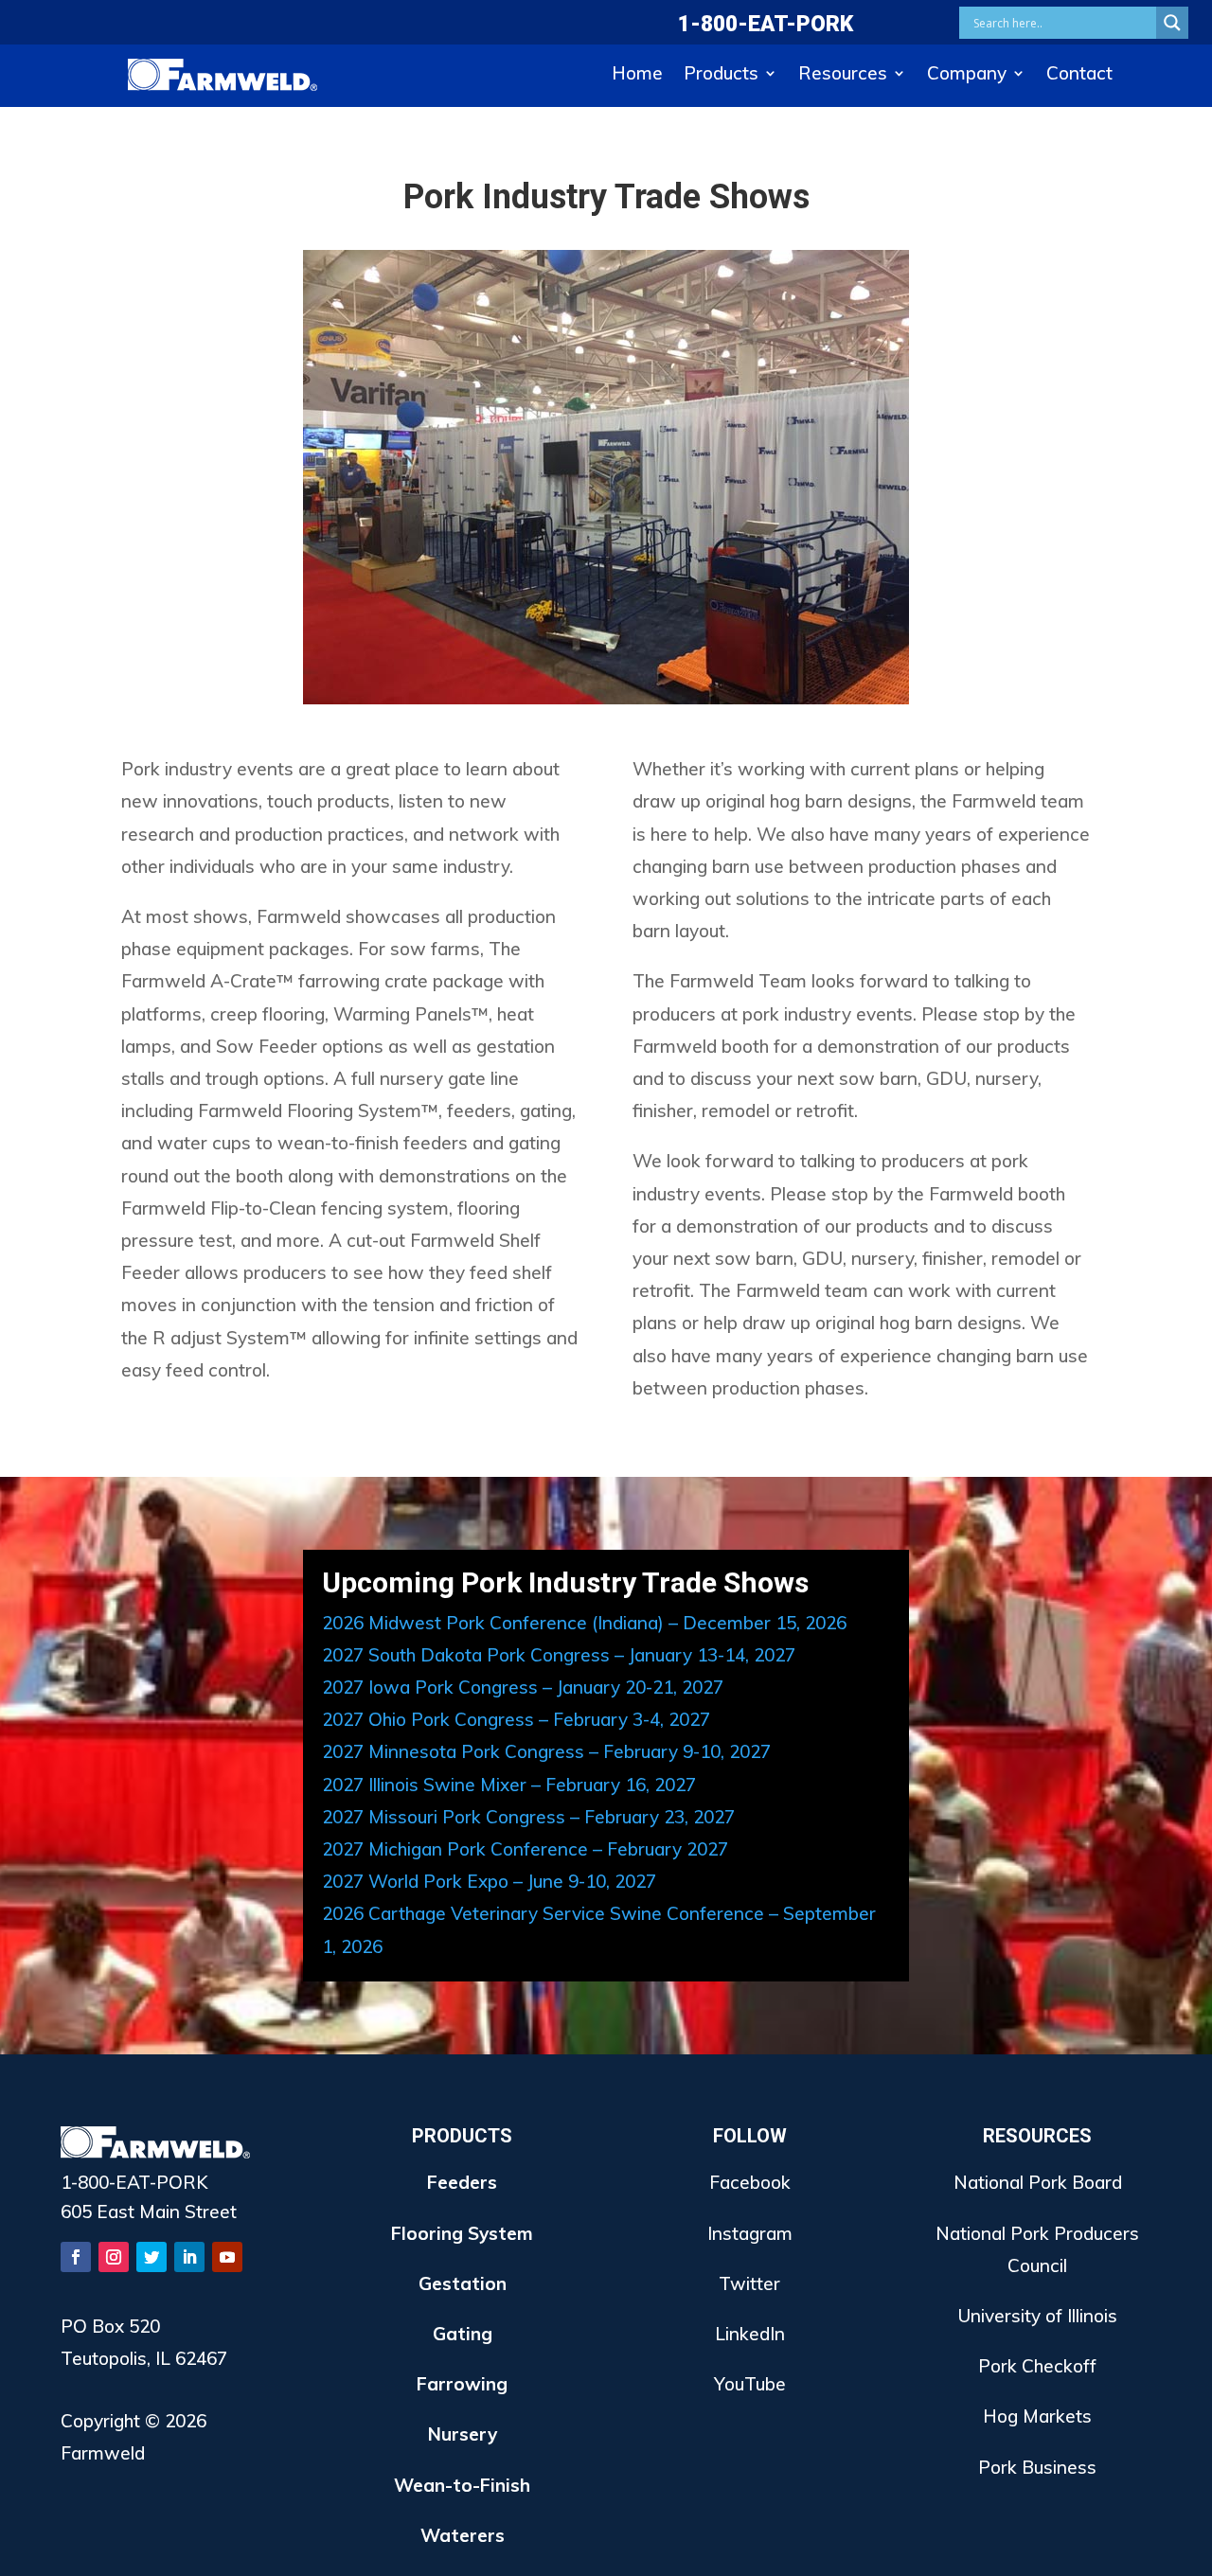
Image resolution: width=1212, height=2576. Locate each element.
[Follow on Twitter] (151, 2257)
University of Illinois (1037, 2316)
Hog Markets (1037, 2416)
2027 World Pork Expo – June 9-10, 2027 (489, 1881)
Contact (1079, 75)
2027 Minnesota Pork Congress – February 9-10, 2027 (546, 1751)
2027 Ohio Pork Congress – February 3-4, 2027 (516, 1719)
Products (721, 75)
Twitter (749, 2283)
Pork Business (1037, 2467)
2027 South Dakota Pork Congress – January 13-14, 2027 (559, 1655)
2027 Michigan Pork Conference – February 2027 (525, 1849)
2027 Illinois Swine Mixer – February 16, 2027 (509, 1785)
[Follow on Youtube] (227, 2257)
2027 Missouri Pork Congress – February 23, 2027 (528, 1817)
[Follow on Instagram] (114, 2257)
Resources (843, 75)
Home (637, 75)
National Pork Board (1038, 2182)
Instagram (750, 2233)
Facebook (750, 2182)
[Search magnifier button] (1172, 23)
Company (967, 75)
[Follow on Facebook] (76, 2257)
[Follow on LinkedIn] (189, 2257)
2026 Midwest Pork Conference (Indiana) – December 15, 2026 (584, 1623)
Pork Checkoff (1037, 2366)
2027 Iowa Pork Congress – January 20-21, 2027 (523, 1687)
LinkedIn (750, 2334)
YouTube (750, 2384)
